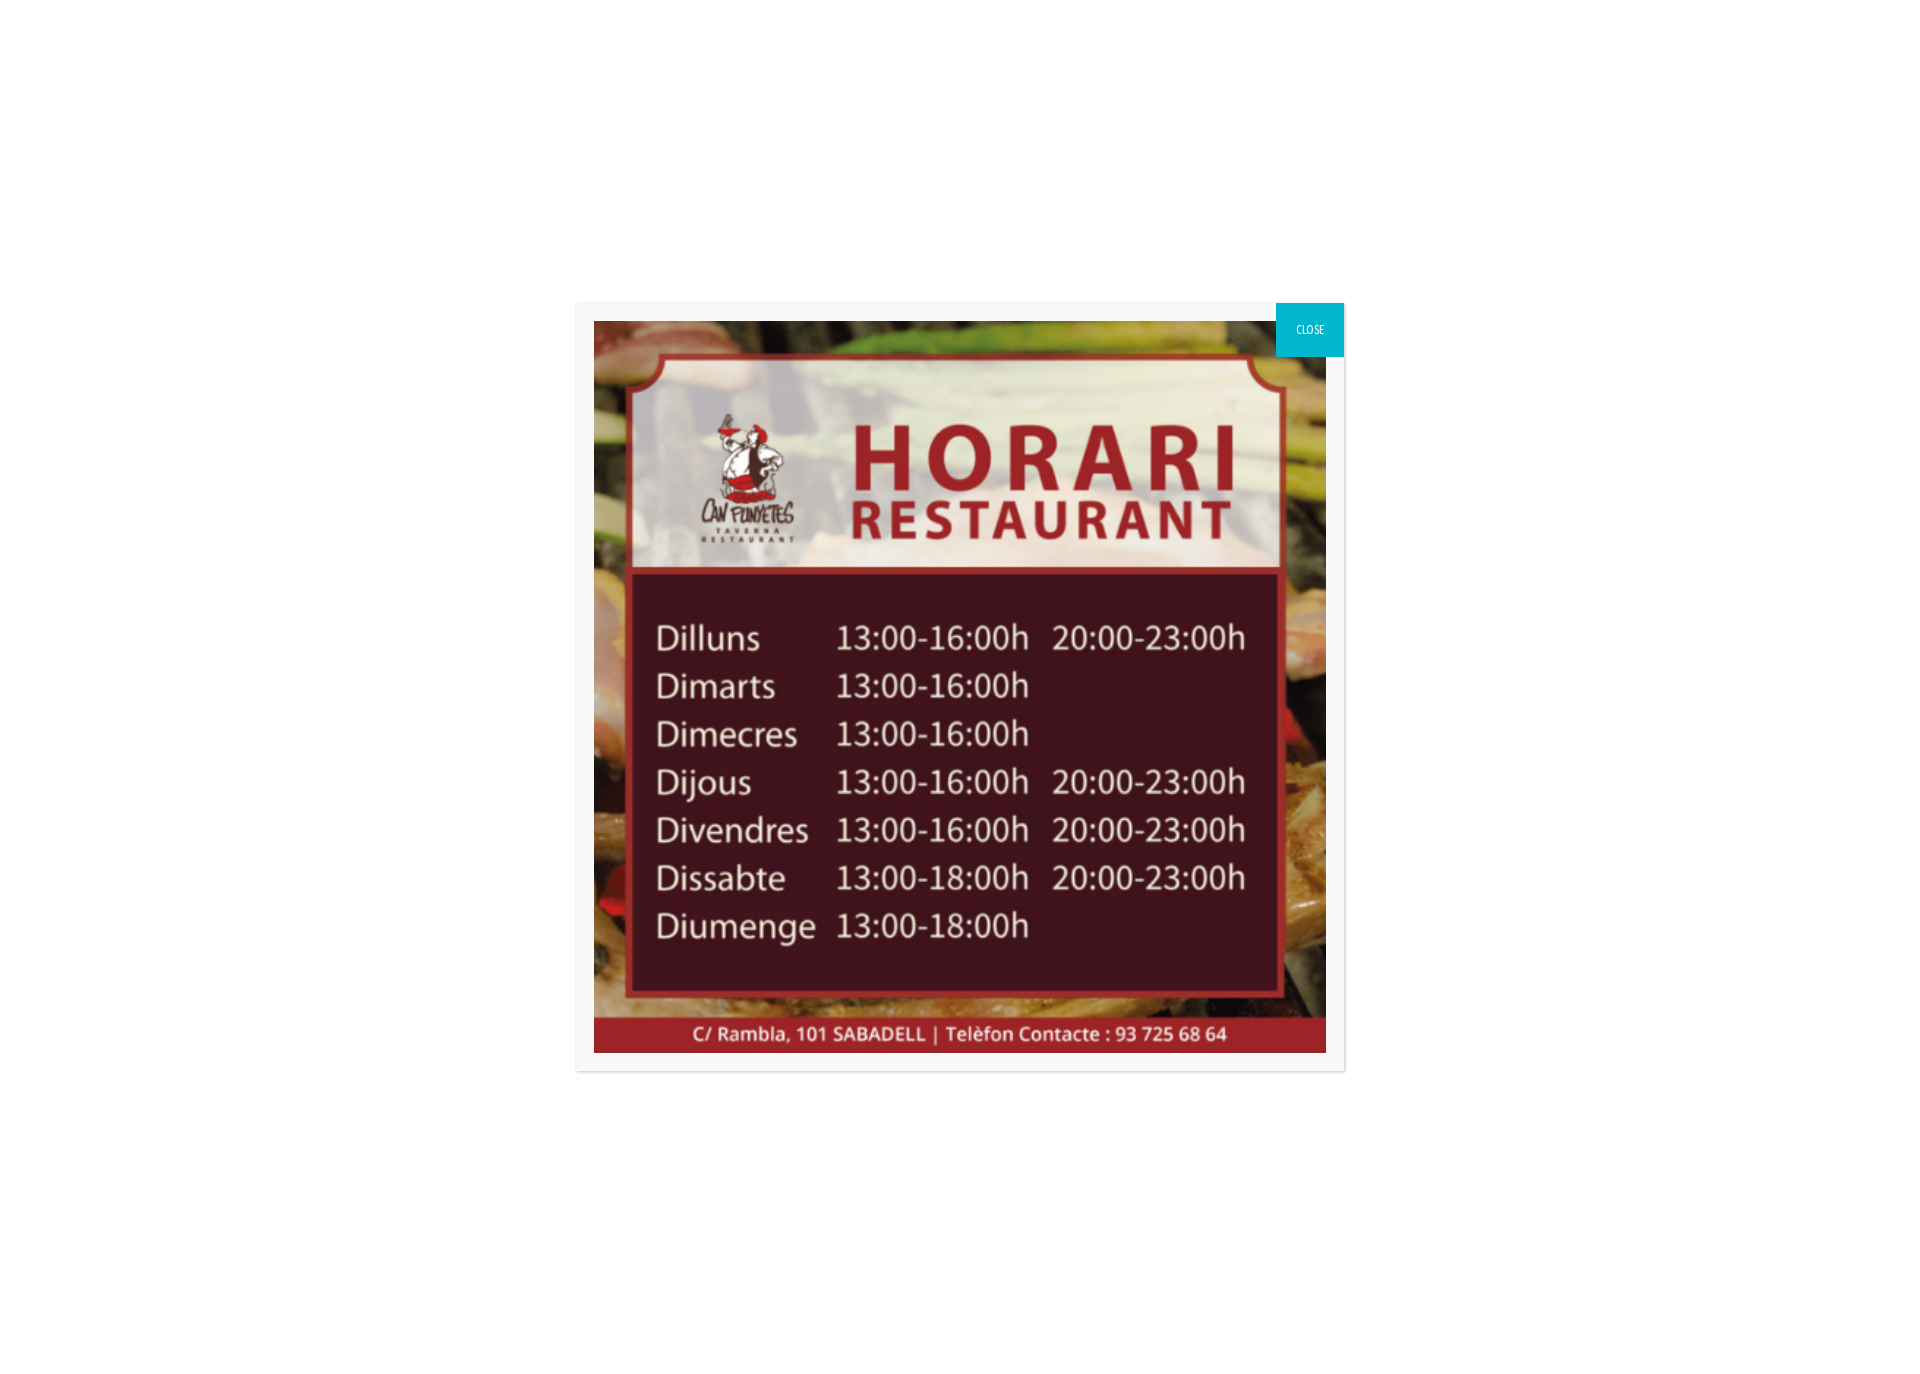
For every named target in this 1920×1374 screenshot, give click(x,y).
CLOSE (1310, 330)
